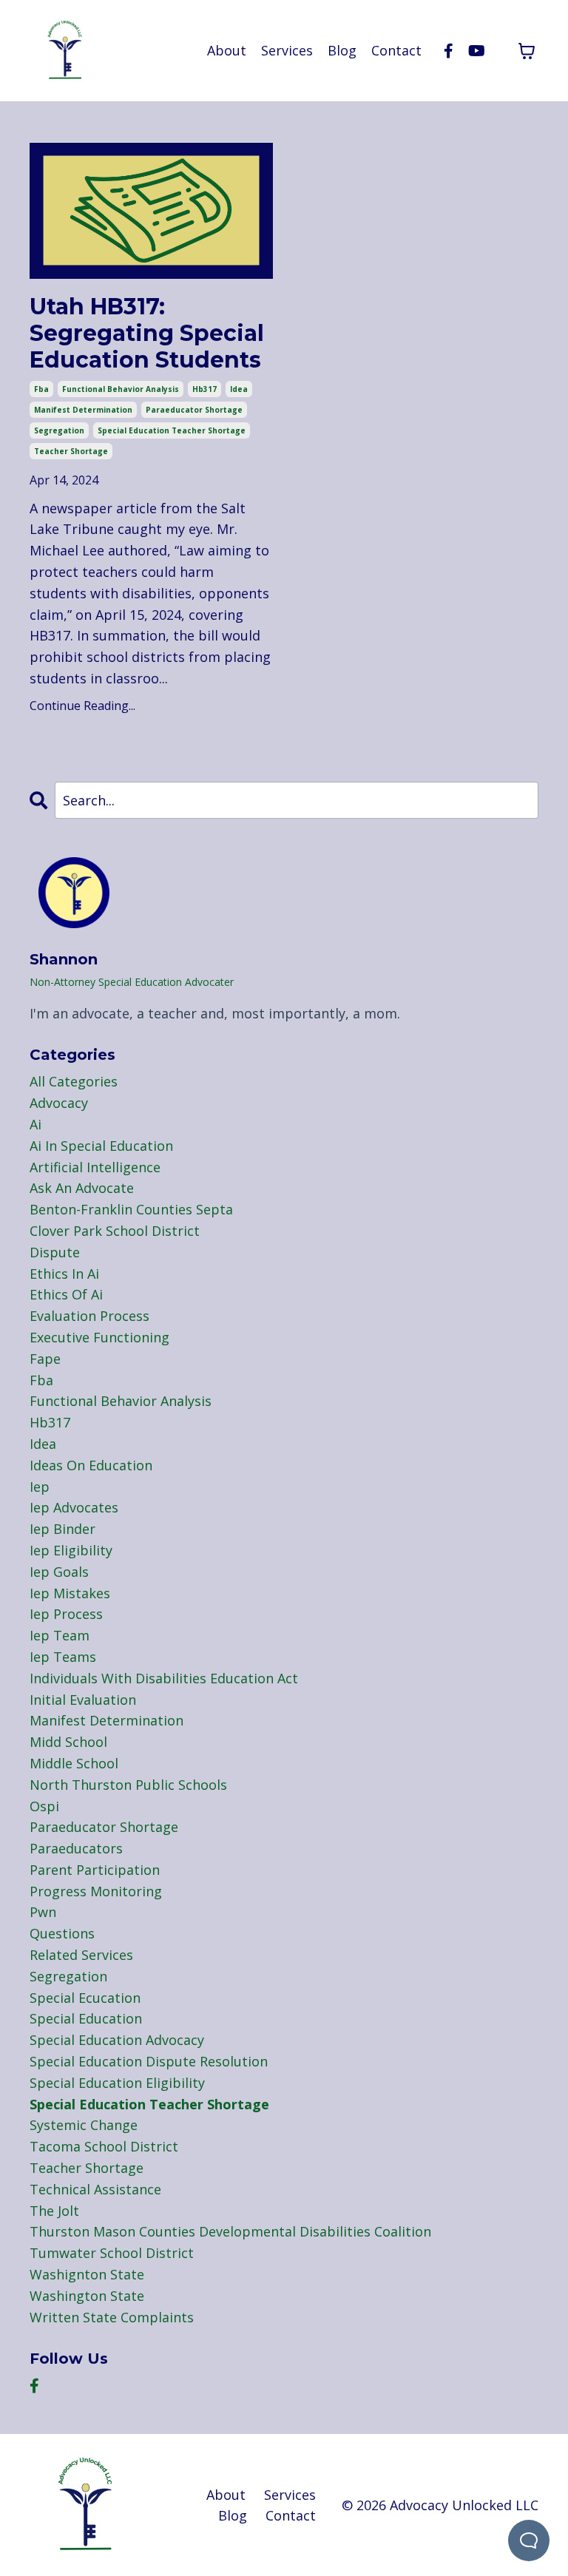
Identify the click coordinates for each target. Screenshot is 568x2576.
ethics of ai (66, 1294)
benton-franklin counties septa (131, 1209)
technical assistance (95, 2189)
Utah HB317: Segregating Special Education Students (147, 334)
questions (62, 1933)
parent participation (95, 1870)
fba (41, 389)
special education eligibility (117, 2083)
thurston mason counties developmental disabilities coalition (230, 2231)
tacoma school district (104, 2146)
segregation (59, 430)
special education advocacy (117, 2040)
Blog (342, 50)
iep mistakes (70, 1593)
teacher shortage (71, 451)
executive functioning (99, 1337)
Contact (396, 50)
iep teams (63, 1657)
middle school (74, 1763)
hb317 (204, 389)
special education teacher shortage (172, 430)
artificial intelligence (95, 1167)
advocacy (59, 1103)
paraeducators (76, 1848)
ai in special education (101, 1146)
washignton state (87, 2274)
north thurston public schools (128, 1785)
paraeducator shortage (194, 410)
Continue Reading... (82, 706)
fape (45, 1359)
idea (239, 389)
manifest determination (83, 410)
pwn (43, 1912)
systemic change (84, 2125)
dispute (55, 1252)
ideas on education (91, 1465)
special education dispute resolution (149, 2061)
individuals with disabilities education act (164, 1678)
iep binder (62, 1529)
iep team (60, 1635)
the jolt (54, 2211)
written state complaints (112, 2317)
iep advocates (74, 1507)
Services (287, 50)
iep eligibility (71, 1550)
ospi (44, 1806)
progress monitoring (96, 1891)
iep (40, 1487)
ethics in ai (64, 1274)
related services (81, 1955)
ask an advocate (82, 1188)
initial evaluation (83, 1700)
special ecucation (85, 1998)
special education (86, 2018)
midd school (68, 1742)
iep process (66, 1614)
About (227, 50)
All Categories (74, 1081)
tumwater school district (112, 2253)
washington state (87, 2296)
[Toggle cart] (527, 51)
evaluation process (89, 1316)
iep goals (59, 1572)
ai (35, 1124)
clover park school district (115, 1231)
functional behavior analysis (121, 389)
